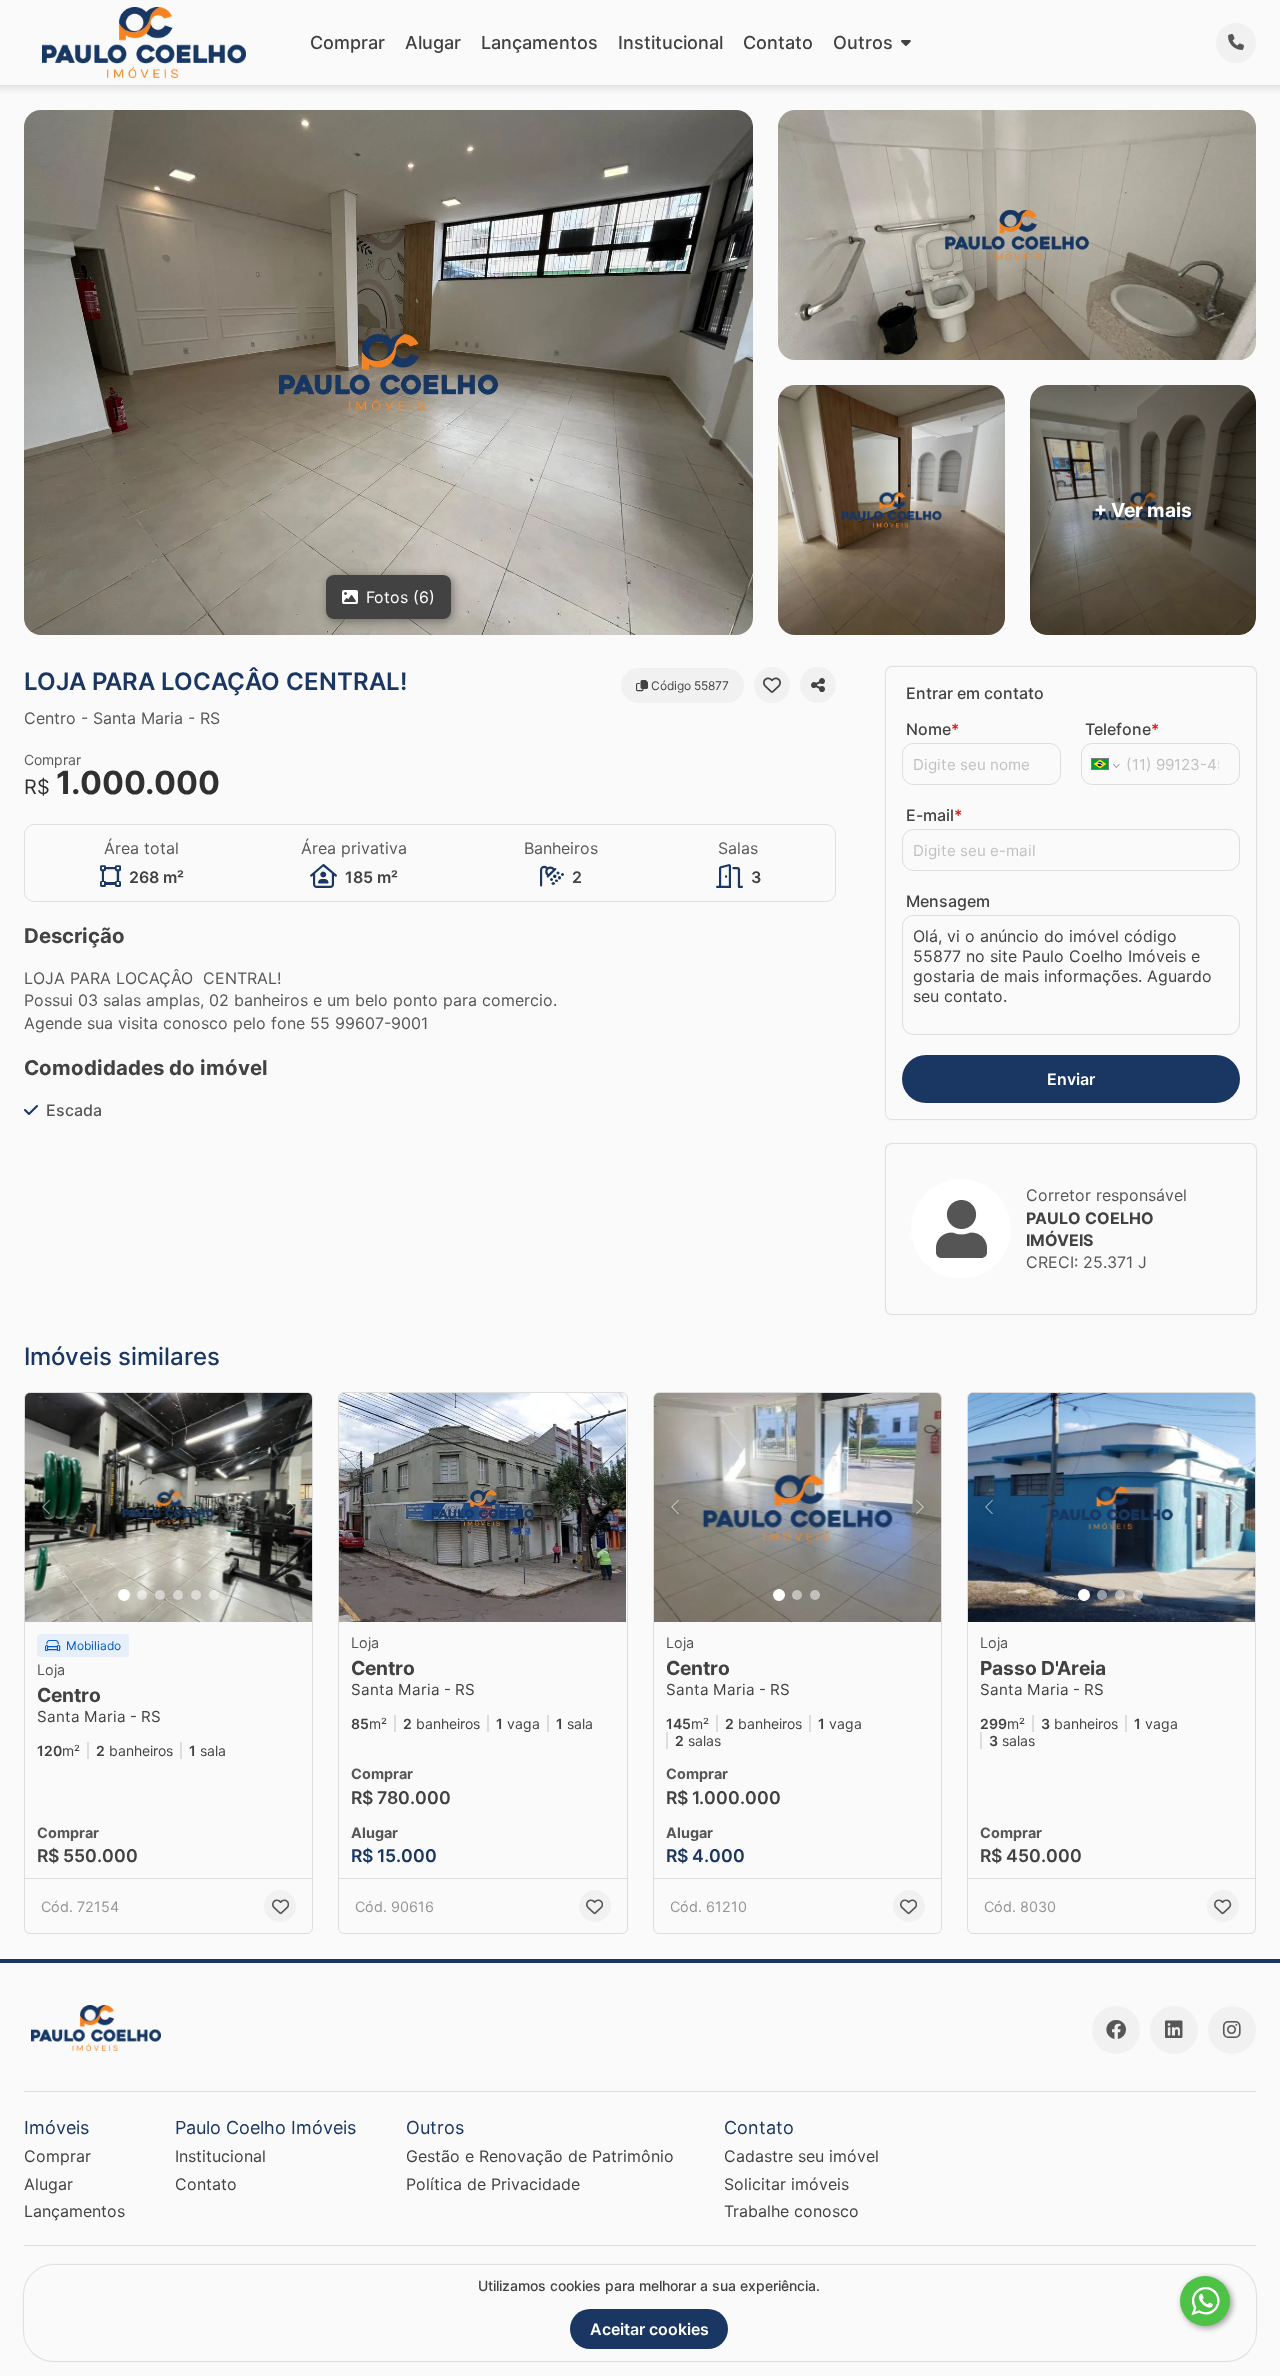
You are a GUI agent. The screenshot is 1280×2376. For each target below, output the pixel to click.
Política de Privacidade (493, 2184)
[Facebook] (1116, 2030)
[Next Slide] (291, 1508)
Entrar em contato (975, 693)
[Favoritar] (772, 685)
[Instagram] (1232, 2030)
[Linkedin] (1174, 2030)
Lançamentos (539, 42)
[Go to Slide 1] (124, 1595)
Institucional (670, 42)
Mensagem (948, 901)
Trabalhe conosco (791, 2211)
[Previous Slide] (46, 1508)
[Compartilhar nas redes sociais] (818, 685)
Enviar (1071, 1079)
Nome (932, 729)
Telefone (1122, 729)
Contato (778, 42)
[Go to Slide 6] (214, 1595)
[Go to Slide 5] (196, 1595)
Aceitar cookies (649, 2329)
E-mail (934, 815)
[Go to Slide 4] (178, 1595)
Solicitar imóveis (786, 2184)
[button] (168, 1508)
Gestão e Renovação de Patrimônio (540, 2156)
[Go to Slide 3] (160, 1595)
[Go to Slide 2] (142, 1595)
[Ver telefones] (1236, 43)
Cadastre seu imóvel (801, 2156)
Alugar (433, 42)
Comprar (347, 42)
